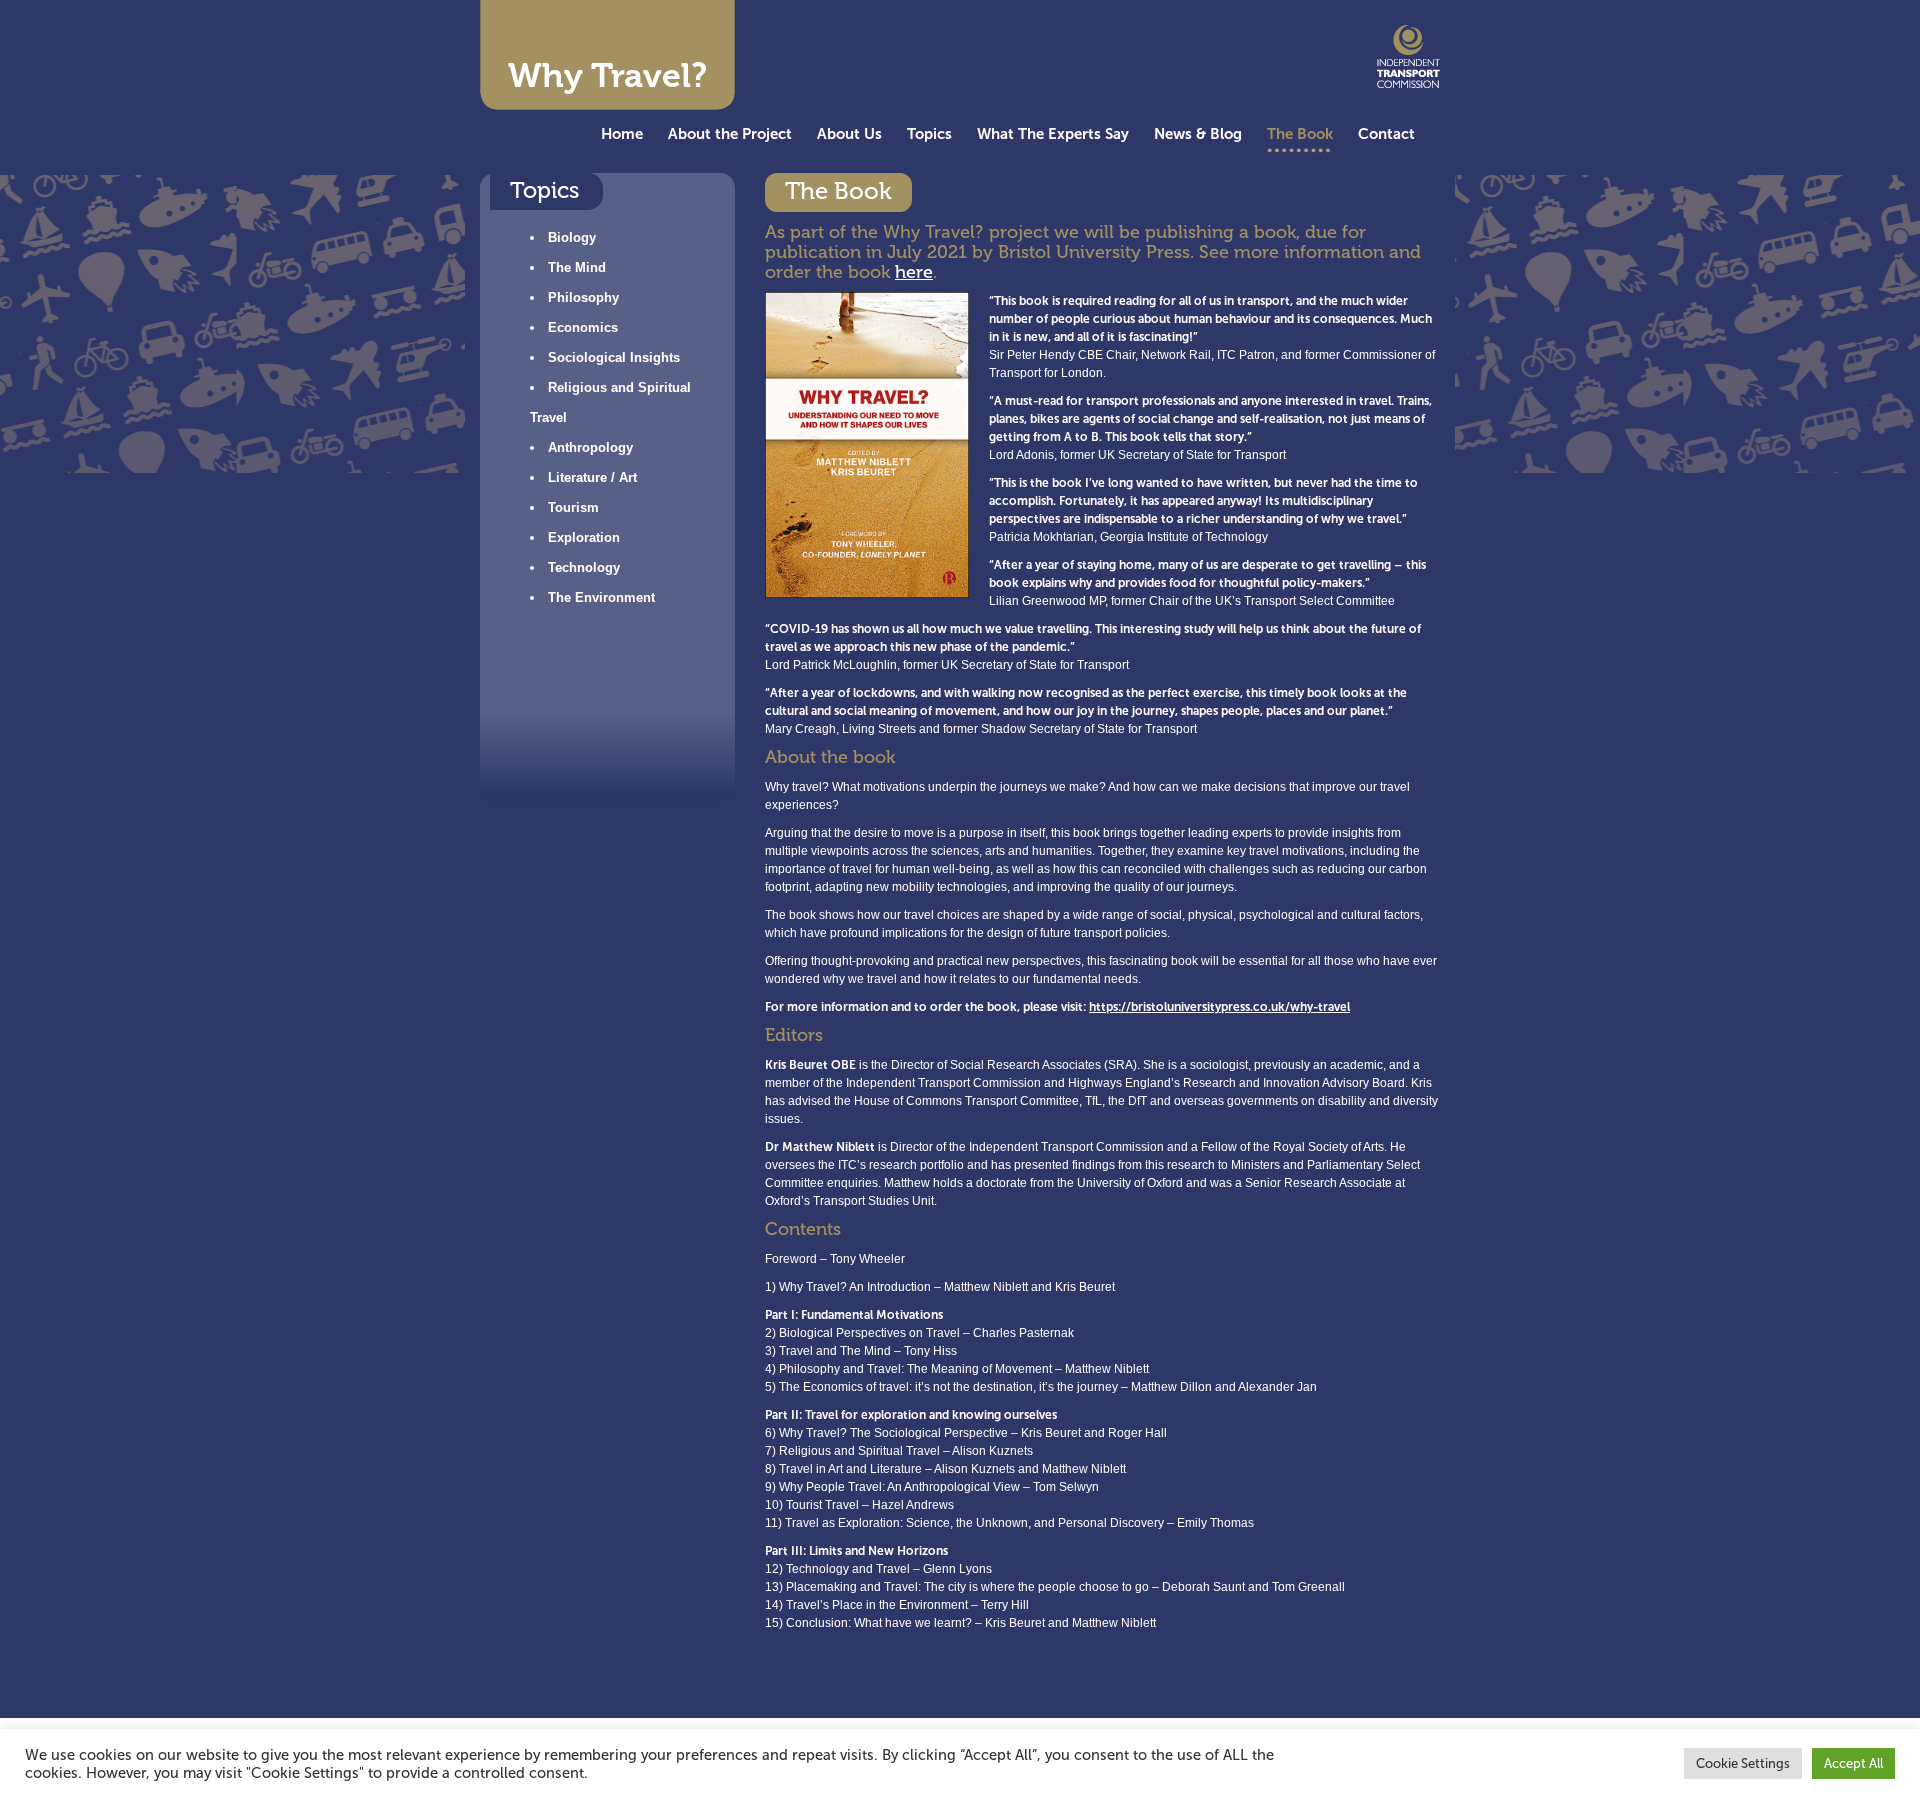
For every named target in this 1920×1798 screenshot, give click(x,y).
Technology (584, 567)
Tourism (573, 507)
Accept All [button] (1853, 1763)
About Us (849, 133)
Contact (1386, 133)
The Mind (577, 267)
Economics (583, 327)
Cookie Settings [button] (1743, 1763)
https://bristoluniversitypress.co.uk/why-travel (1219, 1007)
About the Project (730, 133)
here (914, 272)
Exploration (584, 537)
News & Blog (1198, 133)
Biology (572, 237)
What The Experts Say (1053, 133)
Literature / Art (592, 477)
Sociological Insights (614, 357)
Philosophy (583, 297)
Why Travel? (607, 75)
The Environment (601, 597)
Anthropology (590, 447)
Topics (929, 133)
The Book (1300, 133)
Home (622, 133)
